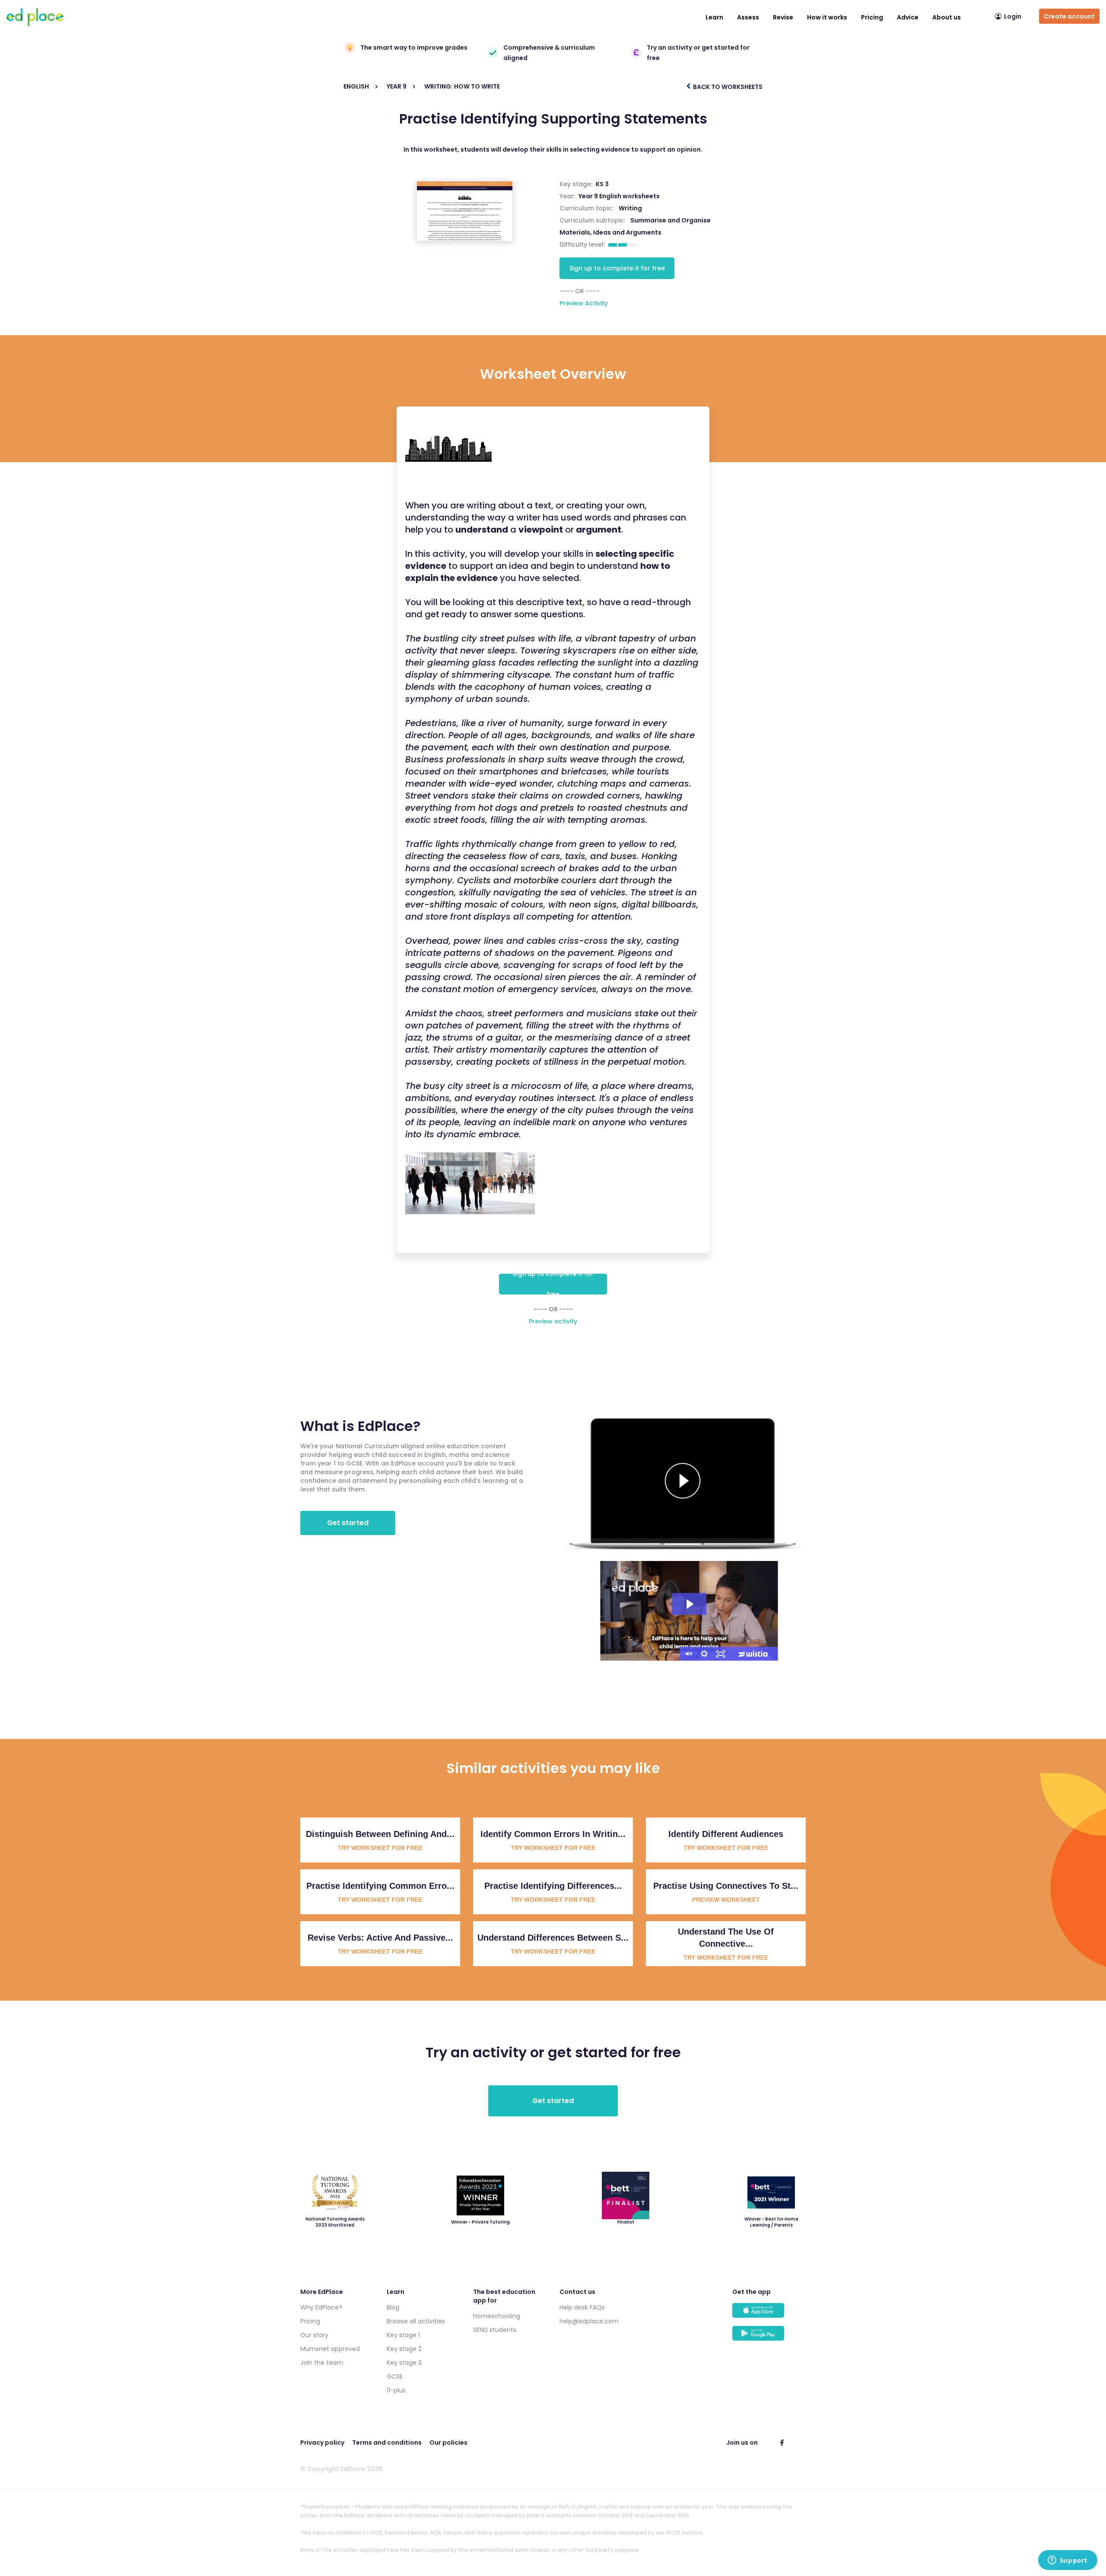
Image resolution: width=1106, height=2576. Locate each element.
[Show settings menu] (704, 1654)
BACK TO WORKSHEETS (727, 87)
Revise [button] (783, 17)
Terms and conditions (387, 2443)
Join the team (322, 2363)
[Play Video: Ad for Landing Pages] (689, 1604)
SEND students (495, 2330)
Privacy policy (322, 2443)
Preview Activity (584, 303)
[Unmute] (688, 1654)
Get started (348, 1523)
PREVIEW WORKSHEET (726, 1900)
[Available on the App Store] (769, 2314)
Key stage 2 (404, 2349)
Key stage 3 (404, 2363)
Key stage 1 (403, 2335)
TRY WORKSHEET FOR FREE (380, 1848)
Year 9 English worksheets (619, 196)
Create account (1069, 16)
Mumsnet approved (330, 2349)
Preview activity (553, 1321)
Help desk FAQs (582, 2307)
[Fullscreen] (721, 1654)
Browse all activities (416, 2321)
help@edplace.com (589, 2321)
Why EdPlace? (321, 2307)
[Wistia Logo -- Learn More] (753, 1654)
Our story (314, 2335)
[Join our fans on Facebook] (782, 2443)
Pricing (872, 17)
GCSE (395, 2376)
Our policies (448, 2443)
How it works (827, 17)
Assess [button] (748, 17)
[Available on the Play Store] (769, 2337)
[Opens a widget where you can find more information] (1068, 2561)
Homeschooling (497, 2316)
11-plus (396, 2390)
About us (947, 17)
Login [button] (1013, 16)
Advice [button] (908, 17)
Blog (393, 2307)
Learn (714, 17)
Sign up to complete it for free (617, 268)
